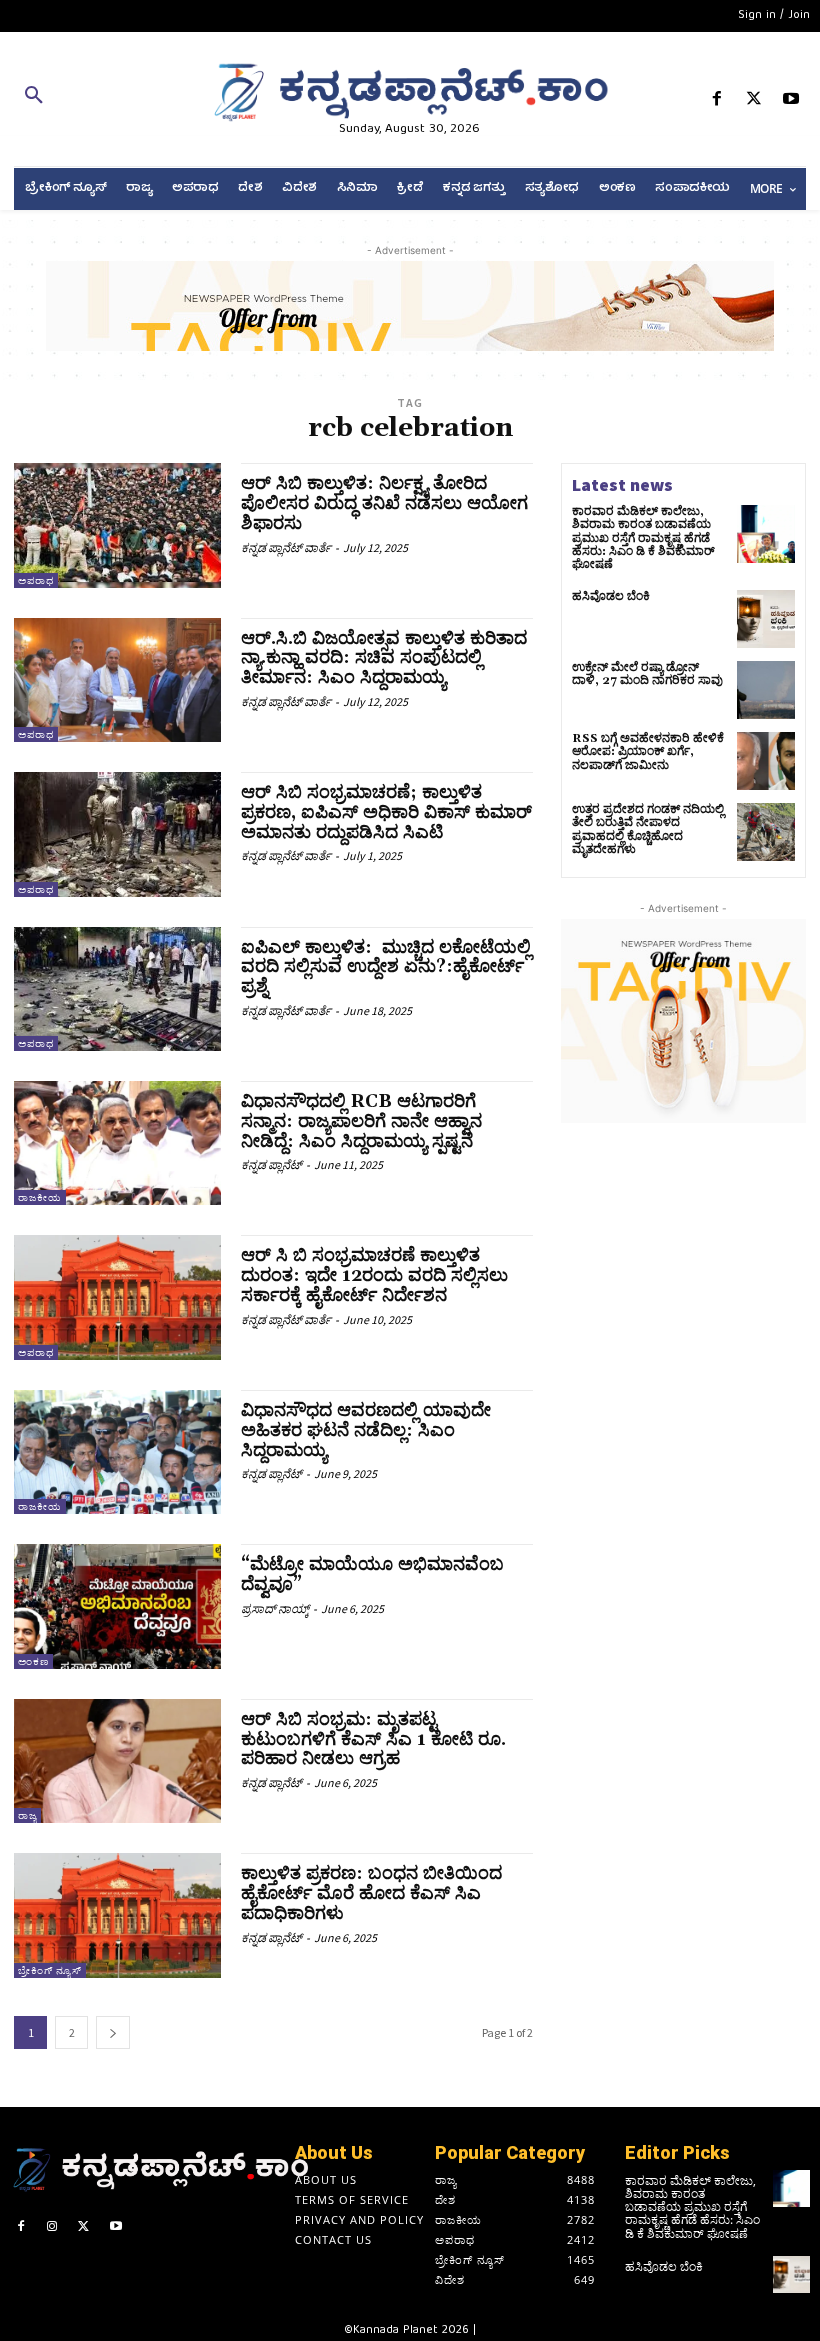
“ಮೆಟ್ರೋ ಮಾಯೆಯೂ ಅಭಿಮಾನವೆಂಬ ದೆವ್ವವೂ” (372, 1574)
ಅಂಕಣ (33, 1661)
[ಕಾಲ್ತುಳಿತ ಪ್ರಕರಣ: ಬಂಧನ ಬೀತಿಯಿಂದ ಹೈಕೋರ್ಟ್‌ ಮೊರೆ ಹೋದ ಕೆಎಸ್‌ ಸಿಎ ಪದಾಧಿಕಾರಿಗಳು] (117, 1915)
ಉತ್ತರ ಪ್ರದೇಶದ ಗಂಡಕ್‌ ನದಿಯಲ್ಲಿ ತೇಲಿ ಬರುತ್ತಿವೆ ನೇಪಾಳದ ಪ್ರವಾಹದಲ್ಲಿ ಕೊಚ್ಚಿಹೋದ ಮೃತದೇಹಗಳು (648, 829)
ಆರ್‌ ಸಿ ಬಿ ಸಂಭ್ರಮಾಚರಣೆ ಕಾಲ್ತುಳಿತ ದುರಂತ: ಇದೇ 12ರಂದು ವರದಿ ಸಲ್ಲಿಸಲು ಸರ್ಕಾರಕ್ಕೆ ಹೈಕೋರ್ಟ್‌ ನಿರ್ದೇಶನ (374, 1275)
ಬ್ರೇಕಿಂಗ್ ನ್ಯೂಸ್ (50, 1970)
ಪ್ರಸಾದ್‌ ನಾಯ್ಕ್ (275, 1608)
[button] (136, 99)
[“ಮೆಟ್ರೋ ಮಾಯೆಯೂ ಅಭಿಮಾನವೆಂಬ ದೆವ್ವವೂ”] (117, 1606)
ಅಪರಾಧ (36, 580)
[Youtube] (791, 102)
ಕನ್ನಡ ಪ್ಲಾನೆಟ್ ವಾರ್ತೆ (286, 547)
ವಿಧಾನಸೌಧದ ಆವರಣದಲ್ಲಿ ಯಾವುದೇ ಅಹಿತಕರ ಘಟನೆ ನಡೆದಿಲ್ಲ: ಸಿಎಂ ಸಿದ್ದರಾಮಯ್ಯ (366, 1430)
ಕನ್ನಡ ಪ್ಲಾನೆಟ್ (271, 1164)
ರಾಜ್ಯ (27, 1815)
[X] (754, 102)
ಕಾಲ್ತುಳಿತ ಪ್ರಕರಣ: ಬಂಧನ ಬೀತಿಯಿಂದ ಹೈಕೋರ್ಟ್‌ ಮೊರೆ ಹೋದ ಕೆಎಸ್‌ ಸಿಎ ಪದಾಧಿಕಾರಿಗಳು (371, 1893)
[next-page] (113, 2032)
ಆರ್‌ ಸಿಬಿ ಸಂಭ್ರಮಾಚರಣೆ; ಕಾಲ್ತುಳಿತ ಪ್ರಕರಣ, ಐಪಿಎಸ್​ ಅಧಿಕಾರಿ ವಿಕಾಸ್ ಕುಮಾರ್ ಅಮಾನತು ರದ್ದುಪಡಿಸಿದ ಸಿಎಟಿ (386, 812)
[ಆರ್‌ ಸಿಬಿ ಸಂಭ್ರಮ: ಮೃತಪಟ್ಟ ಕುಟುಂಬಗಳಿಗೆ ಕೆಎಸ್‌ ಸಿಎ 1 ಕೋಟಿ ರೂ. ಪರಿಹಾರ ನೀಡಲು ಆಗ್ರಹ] (117, 1761)
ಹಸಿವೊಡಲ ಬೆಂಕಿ (611, 596)
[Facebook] (716, 102)
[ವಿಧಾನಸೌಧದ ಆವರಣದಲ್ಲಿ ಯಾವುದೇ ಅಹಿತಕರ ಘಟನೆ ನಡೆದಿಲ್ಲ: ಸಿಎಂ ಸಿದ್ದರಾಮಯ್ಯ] (117, 1452)
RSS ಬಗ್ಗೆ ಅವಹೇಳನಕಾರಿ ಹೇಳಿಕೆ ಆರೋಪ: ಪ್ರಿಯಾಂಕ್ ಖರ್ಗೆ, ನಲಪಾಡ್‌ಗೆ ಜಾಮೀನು (648, 751)
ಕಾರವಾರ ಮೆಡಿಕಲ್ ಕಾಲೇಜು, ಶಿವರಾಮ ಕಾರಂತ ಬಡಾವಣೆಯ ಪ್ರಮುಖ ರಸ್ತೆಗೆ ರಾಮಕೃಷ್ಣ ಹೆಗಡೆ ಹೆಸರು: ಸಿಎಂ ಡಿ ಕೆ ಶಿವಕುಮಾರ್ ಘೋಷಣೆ (643, 538)
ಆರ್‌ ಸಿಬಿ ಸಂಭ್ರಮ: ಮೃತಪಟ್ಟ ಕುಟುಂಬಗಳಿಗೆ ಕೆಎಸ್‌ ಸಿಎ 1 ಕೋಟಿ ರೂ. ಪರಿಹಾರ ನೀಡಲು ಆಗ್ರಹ (373, 1739)
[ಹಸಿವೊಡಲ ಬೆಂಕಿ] (766, 619)
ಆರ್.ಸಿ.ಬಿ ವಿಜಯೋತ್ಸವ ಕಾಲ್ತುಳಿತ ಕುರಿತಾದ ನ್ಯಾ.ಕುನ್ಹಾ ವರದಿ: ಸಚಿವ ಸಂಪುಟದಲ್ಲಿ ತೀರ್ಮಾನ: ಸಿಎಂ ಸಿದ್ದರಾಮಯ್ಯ (384, 658)
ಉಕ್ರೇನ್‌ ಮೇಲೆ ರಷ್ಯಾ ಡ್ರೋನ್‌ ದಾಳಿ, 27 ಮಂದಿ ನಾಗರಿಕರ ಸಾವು (647, 674)
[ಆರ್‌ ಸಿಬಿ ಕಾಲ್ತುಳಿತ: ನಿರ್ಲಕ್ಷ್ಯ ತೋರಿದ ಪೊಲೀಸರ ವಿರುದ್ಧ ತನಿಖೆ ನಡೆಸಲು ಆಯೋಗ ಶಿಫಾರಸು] (117, 525)
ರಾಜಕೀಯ (40, 1197)
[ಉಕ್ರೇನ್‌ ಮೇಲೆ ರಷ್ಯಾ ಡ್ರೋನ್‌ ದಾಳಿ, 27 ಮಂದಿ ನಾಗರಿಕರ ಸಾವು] (766, 690)
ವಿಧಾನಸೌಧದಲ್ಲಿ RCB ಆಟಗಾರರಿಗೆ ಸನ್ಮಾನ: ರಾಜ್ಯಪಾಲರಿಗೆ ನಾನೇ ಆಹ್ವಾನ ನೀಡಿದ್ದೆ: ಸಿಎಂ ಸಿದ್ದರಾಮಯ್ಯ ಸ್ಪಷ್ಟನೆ (361, 1121)
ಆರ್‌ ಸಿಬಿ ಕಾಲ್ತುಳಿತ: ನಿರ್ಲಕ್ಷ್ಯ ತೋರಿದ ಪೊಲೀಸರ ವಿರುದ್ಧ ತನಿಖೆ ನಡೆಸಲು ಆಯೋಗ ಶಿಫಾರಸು (384, 503)
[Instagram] (53, 2229)
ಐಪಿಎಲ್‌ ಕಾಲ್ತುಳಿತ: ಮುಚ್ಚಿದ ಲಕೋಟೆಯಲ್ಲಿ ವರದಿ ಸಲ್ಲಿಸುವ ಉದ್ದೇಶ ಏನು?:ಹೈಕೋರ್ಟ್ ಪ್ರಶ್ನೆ (386, 967)
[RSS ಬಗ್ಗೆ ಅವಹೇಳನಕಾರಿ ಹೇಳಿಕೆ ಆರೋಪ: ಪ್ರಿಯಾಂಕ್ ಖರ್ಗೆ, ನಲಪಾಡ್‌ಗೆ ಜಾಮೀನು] (766, 761)
